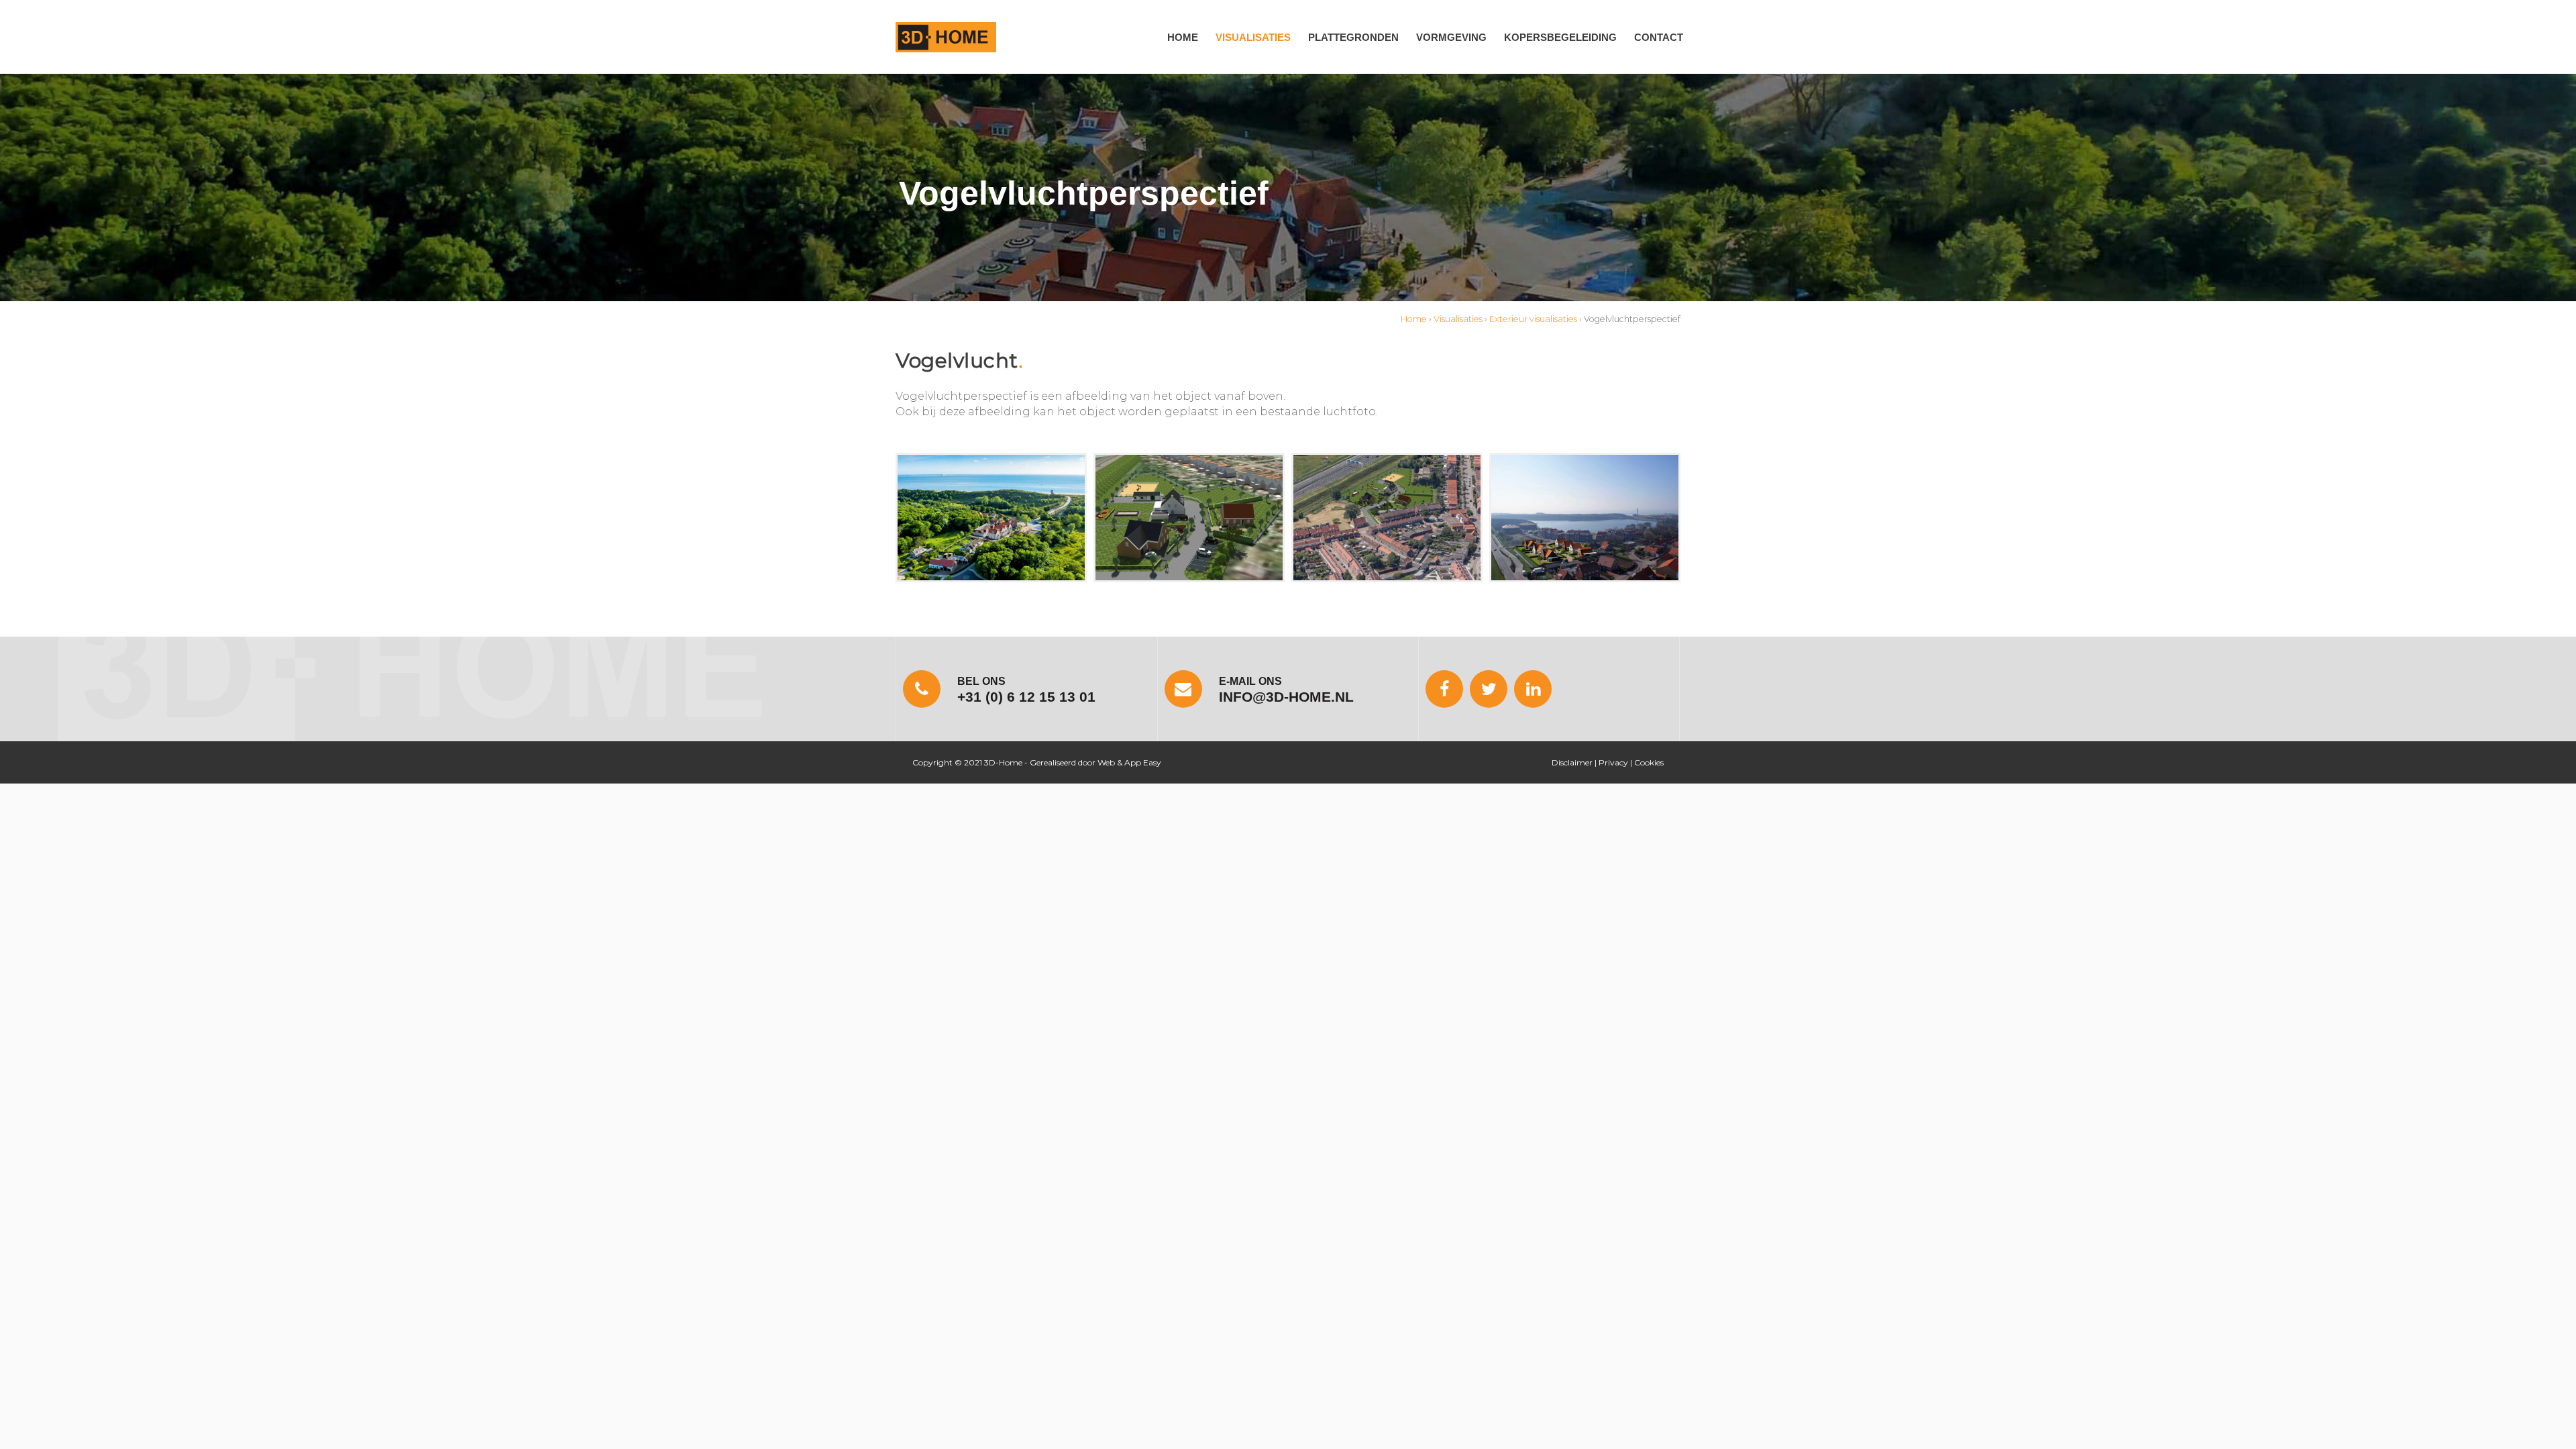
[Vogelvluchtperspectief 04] (1585, 518)
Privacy (1613, 762)
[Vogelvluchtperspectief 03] (1387, 518)
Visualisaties (1253, 37)
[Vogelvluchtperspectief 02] (1189, 518)
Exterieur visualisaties (1533, 319)
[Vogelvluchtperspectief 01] (991, 518)
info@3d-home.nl (1286, 697)
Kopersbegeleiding (1560, 37)
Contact (1659, 37)
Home (1183, 37)
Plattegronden (1353, 37)
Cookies (1649, 762)
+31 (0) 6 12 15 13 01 (1026, 697)
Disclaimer (1572, 762)
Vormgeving (1451, 37)
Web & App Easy (1129, 762)
